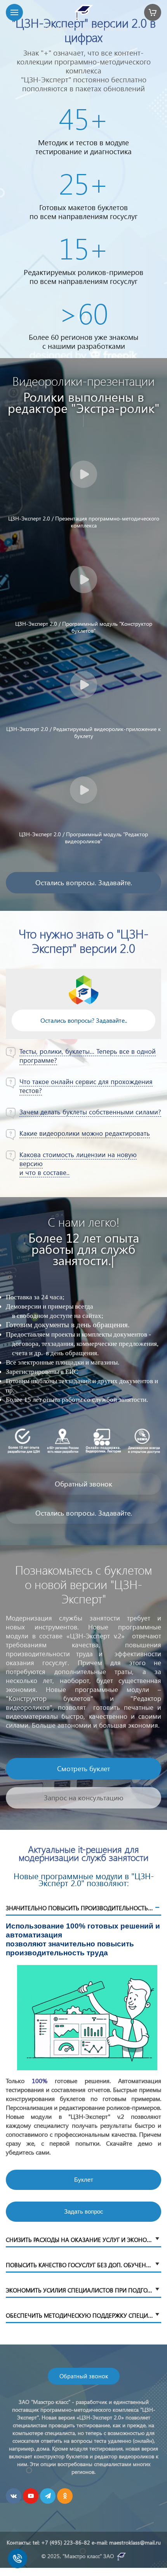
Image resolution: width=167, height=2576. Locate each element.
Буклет (84, 2135)
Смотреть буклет (83, 1723)
